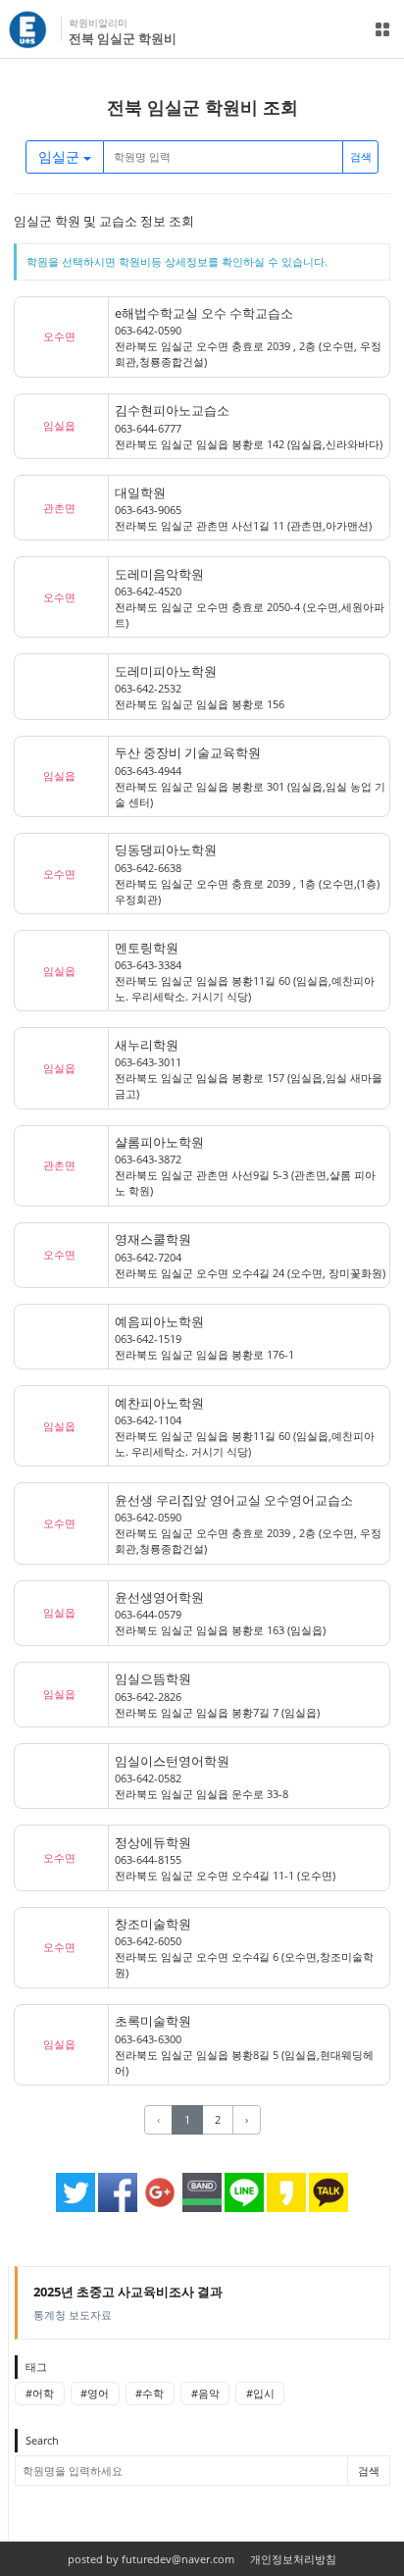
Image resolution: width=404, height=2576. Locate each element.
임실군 (61, 156)
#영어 (95, 2393)
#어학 (40, 2393)
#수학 (150, 2393)
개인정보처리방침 (293, 2559)
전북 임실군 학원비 (123, 38)
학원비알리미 (98, 23)
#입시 (260, 2393)
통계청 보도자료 (128, 2302)
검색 (361, 156)
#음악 (205, 2393)
